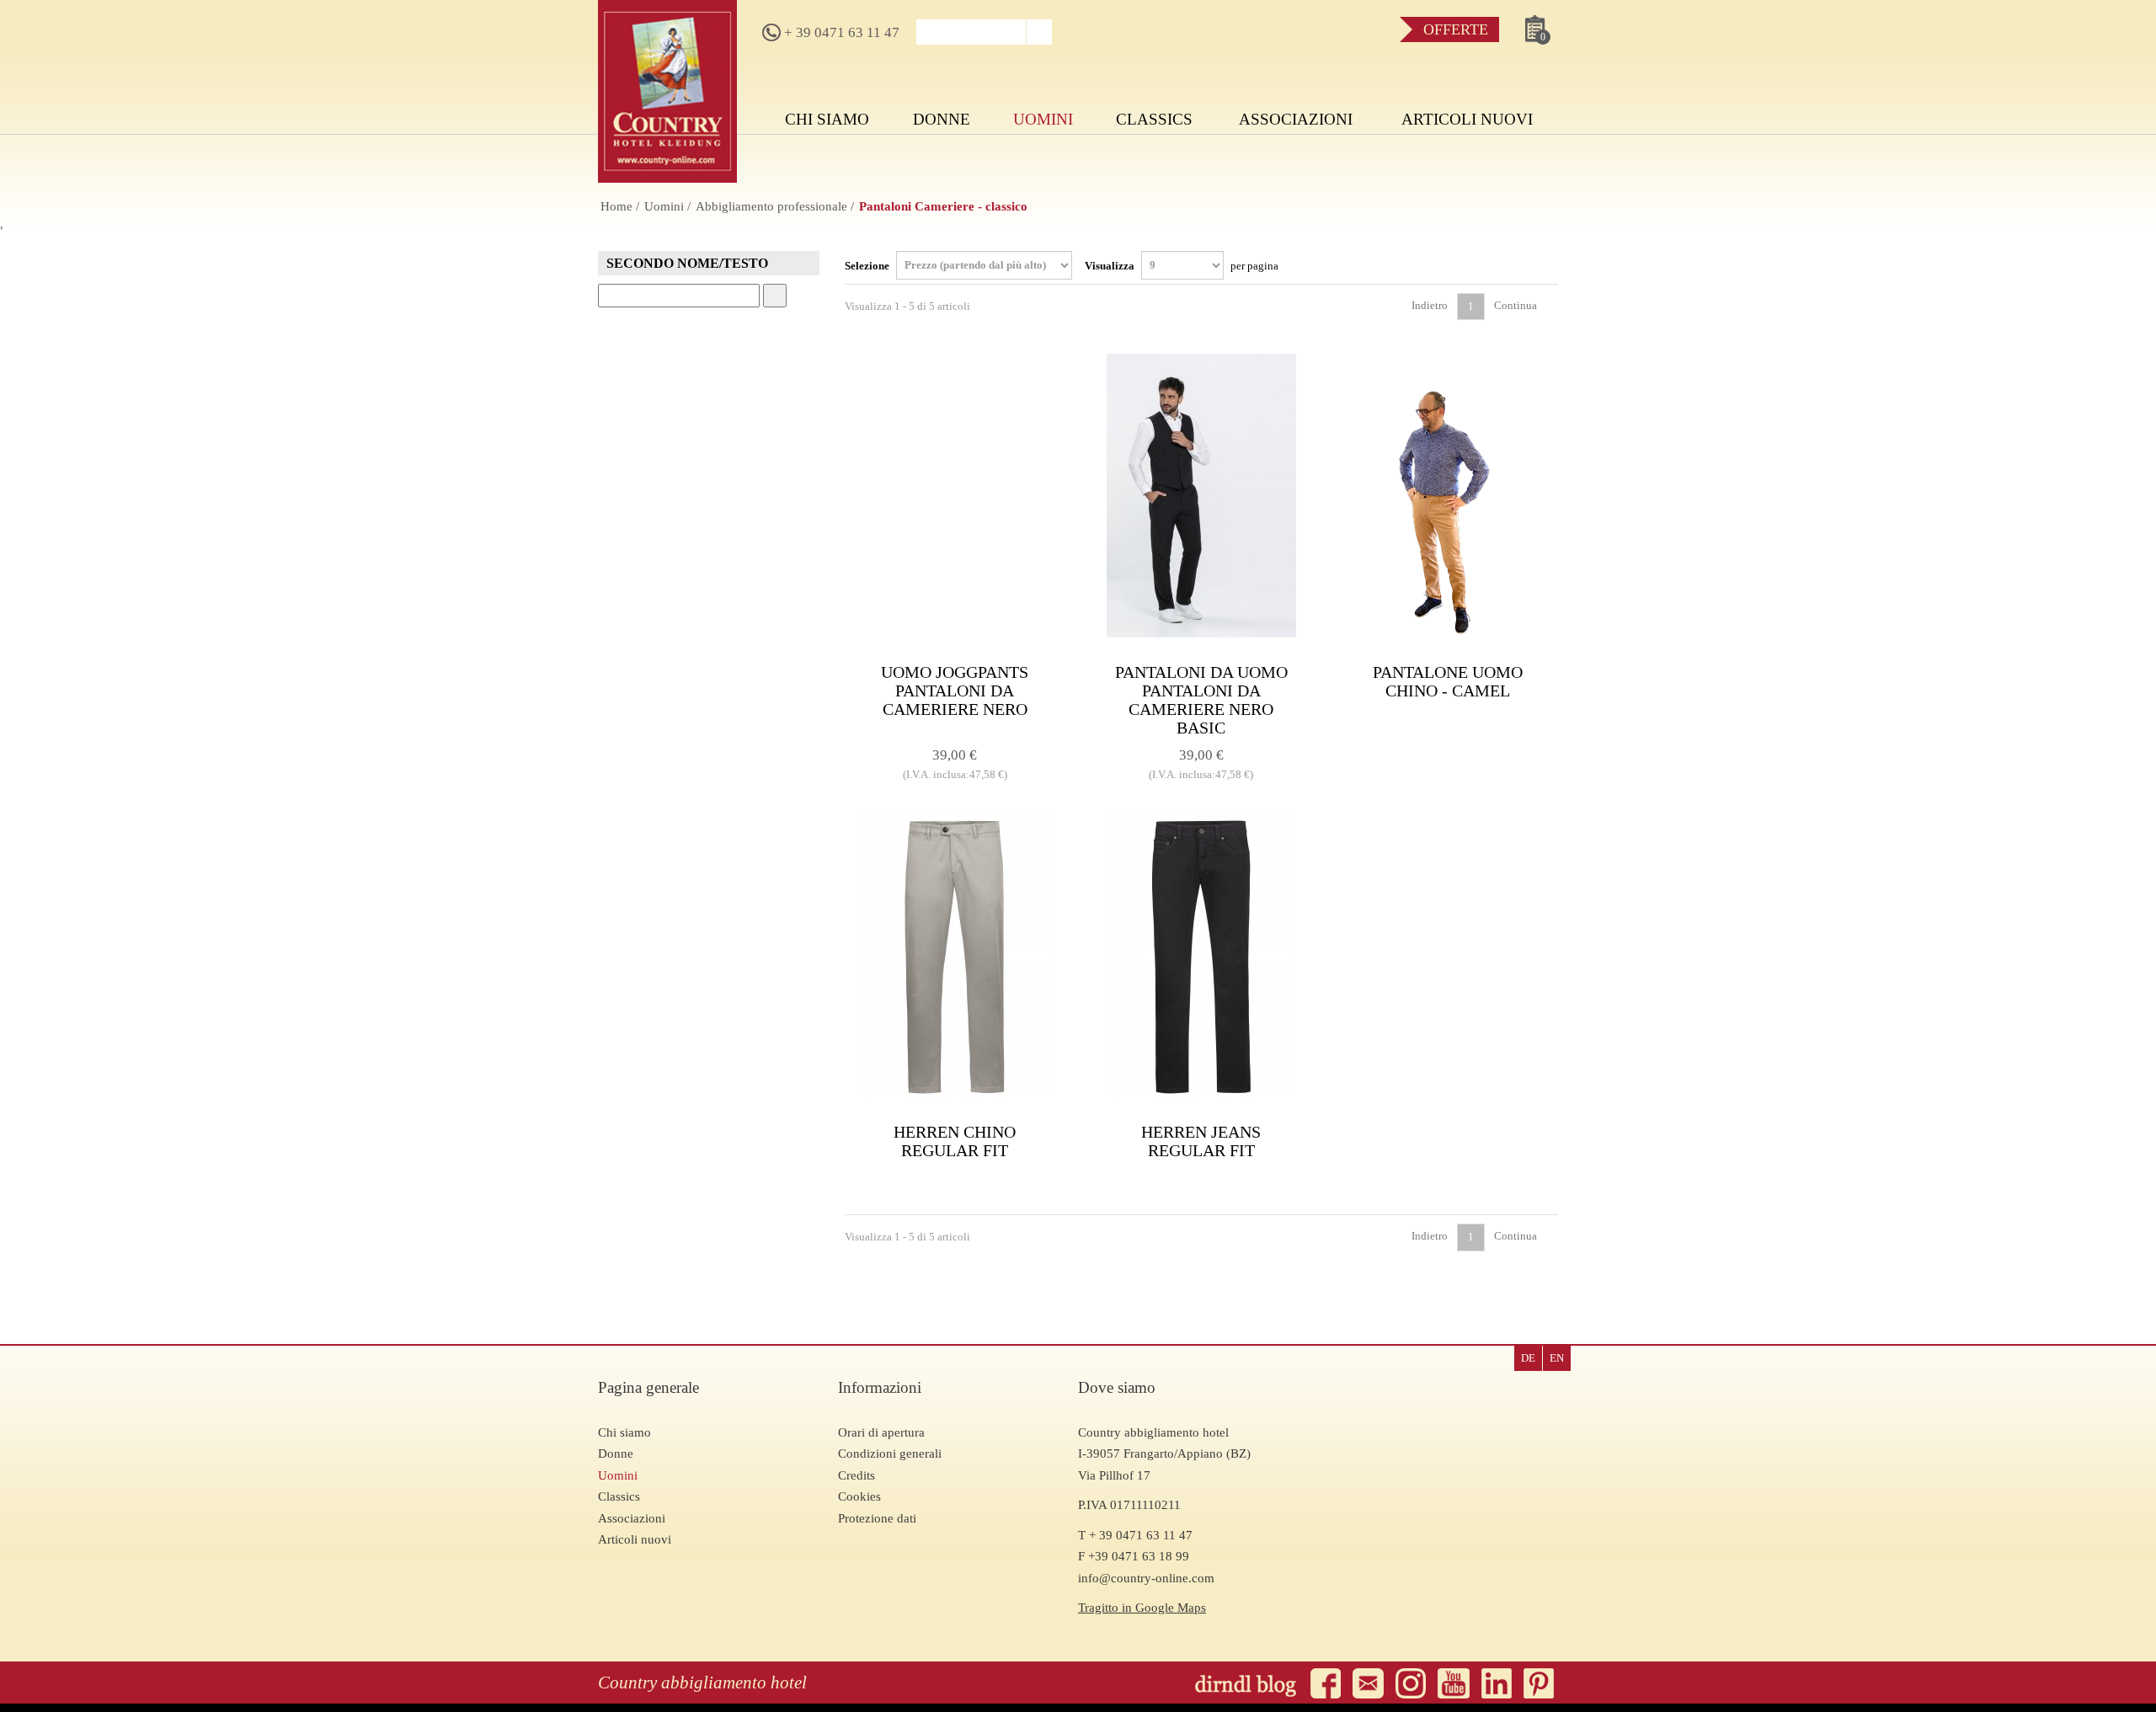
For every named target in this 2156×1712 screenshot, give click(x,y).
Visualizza (1182, 265)
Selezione (868, 265)
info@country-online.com (1146, 1578)
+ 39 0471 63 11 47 (840, 32)
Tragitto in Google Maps (1142, 1608)
